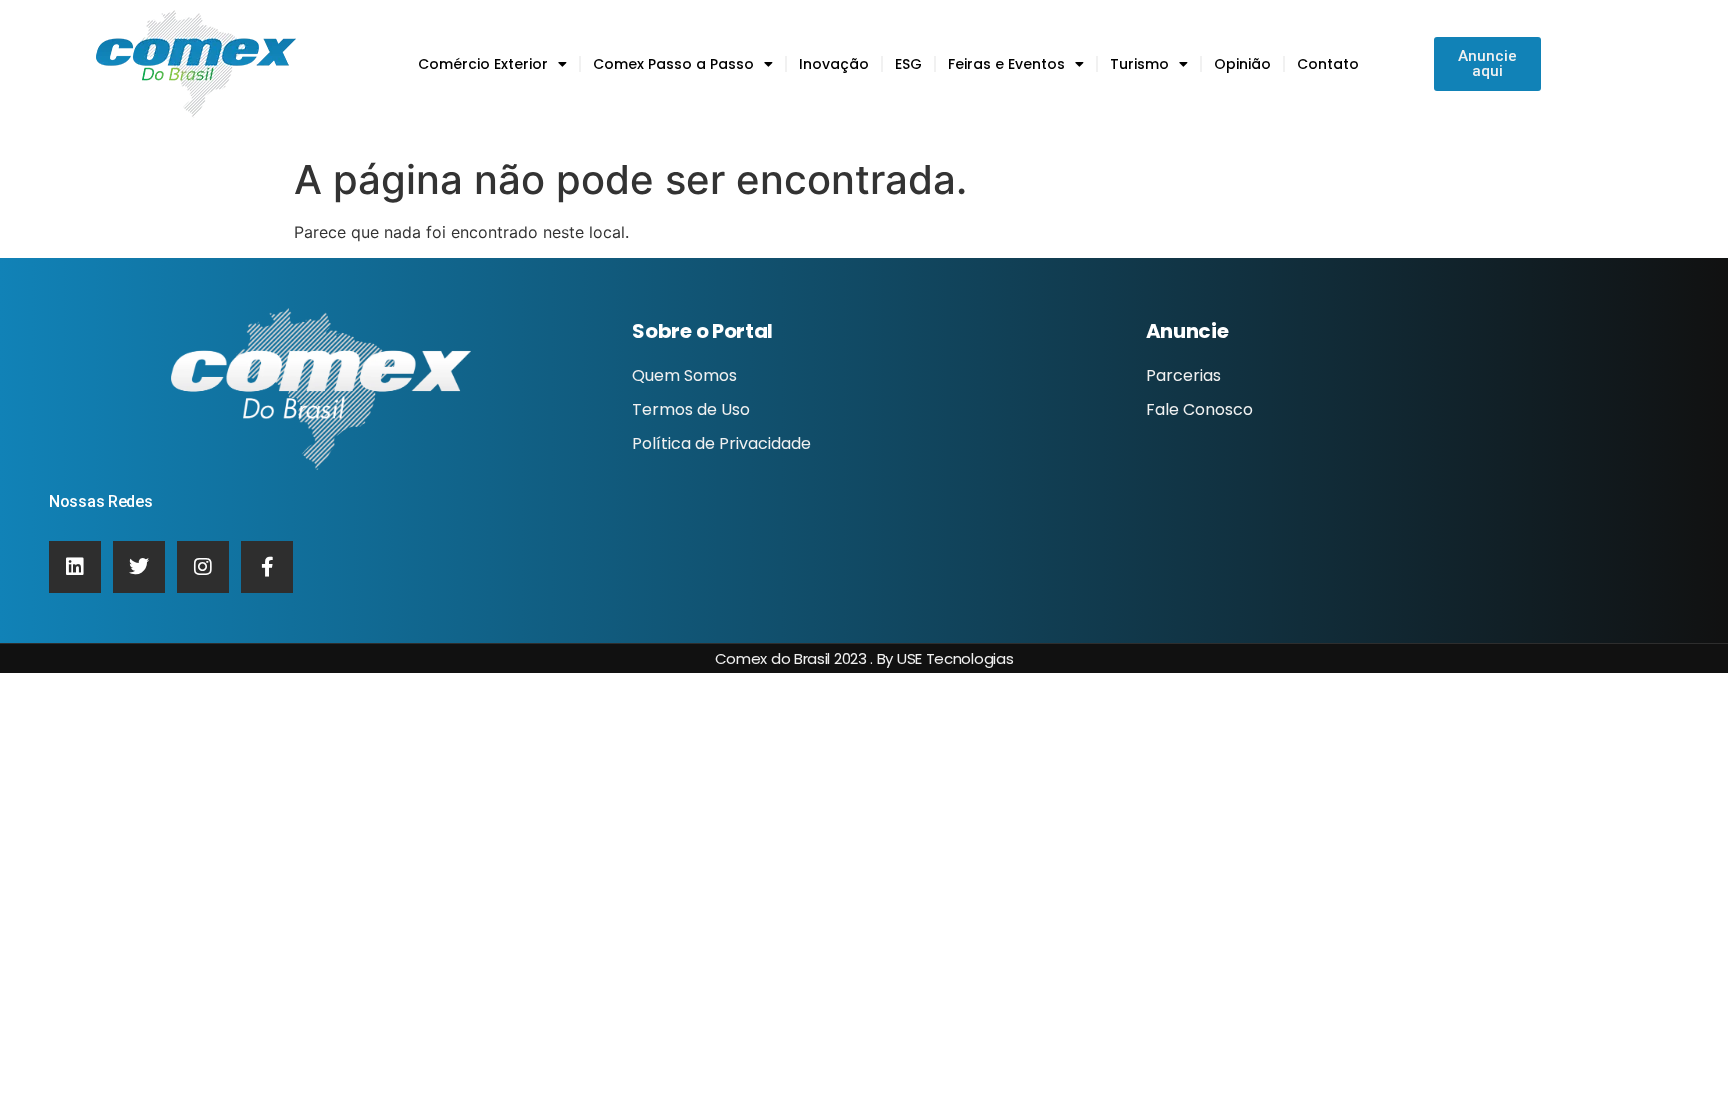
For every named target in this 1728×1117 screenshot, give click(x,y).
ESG (908, 64)
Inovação (834, 64)
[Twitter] (139, 567)
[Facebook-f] (267, 567)
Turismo (1139, 64)
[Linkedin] (75, 567)
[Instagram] (203, 567)
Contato (1328, 64)
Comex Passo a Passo (673, 64)
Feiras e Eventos (1006, 64)
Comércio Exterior (483, 64)
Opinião (1242, 64)
